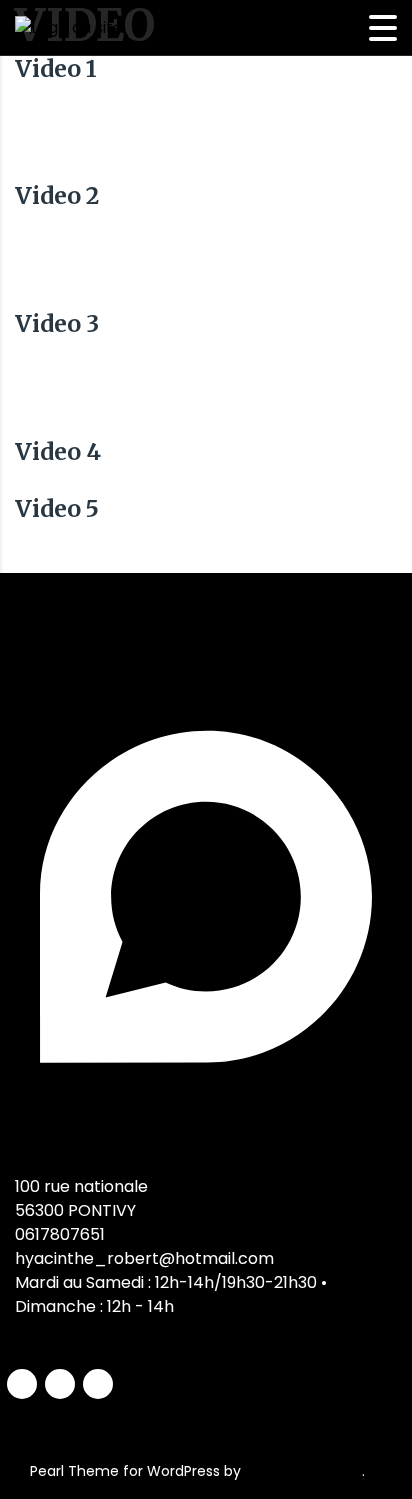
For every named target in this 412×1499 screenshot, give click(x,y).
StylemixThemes (303, 1471)
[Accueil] (69, 27)
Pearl (47, 1471)
